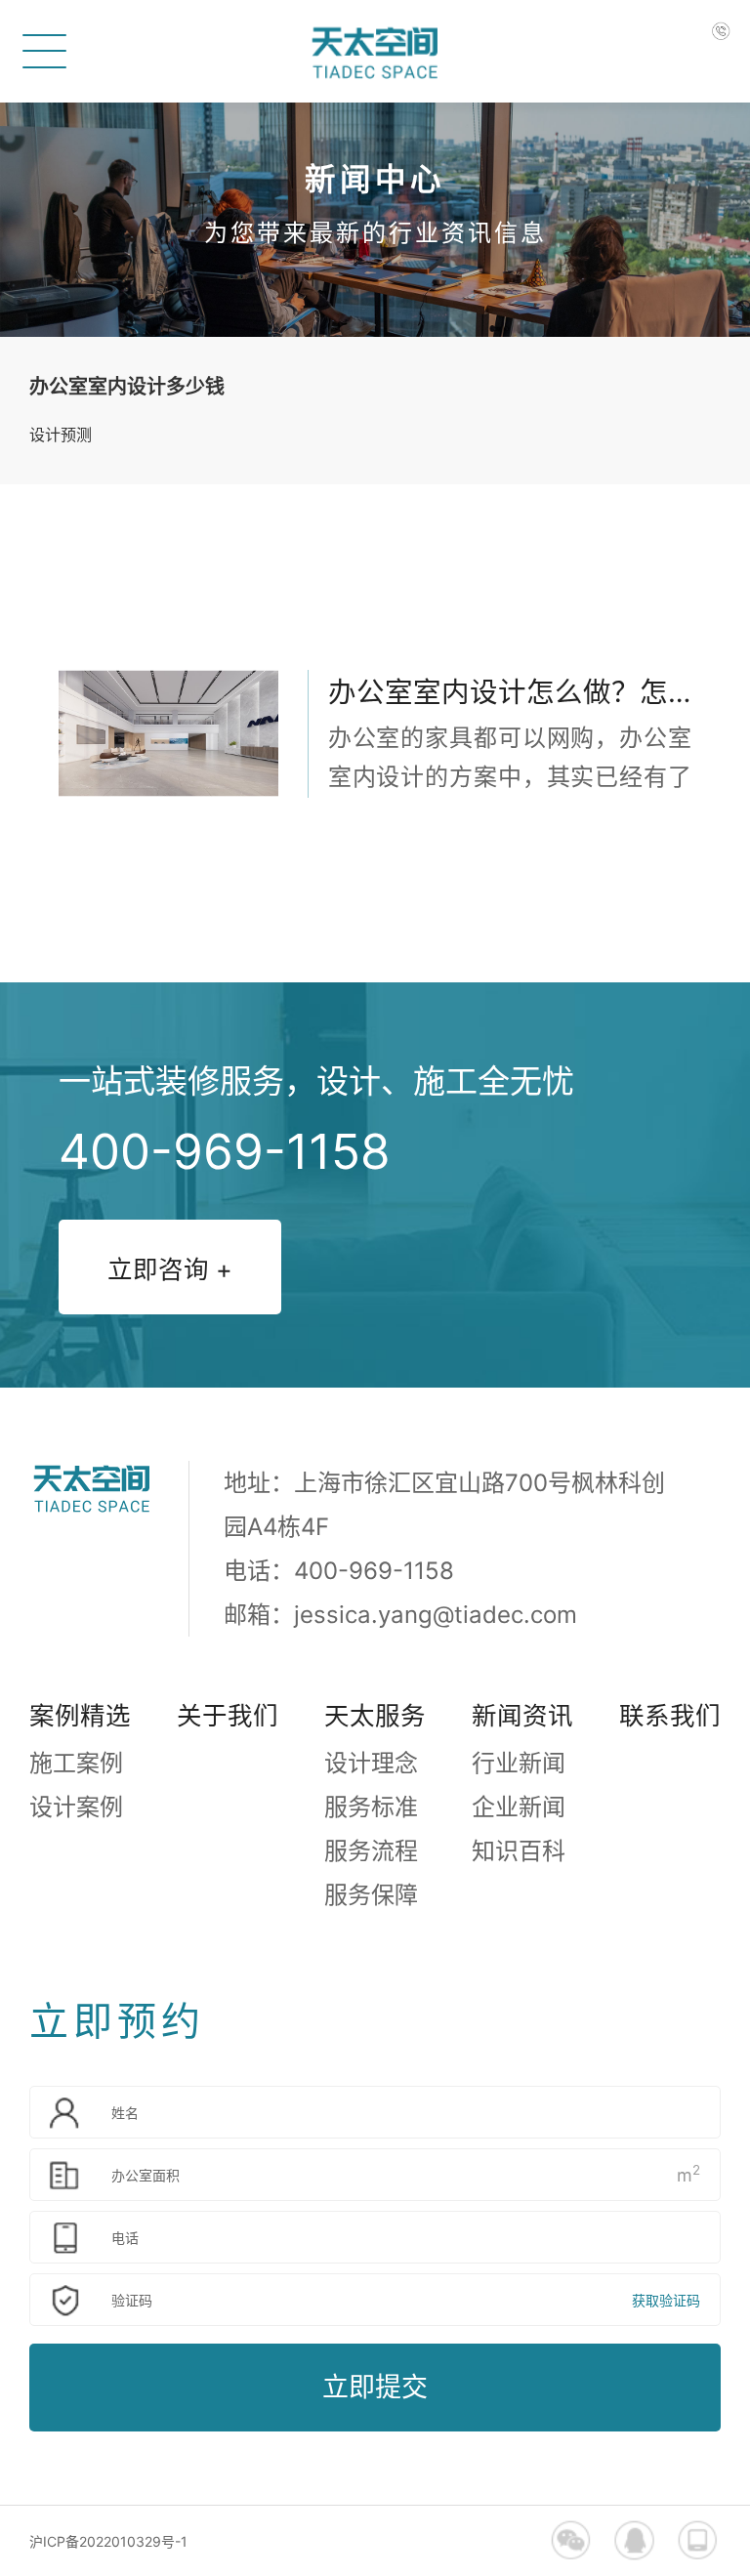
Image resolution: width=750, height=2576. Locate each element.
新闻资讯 (522, 1715)
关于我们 (228, 1715)
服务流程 (371, 1851)
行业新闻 (519, 1763)
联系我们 (670, 1715)
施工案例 (76, 1763)
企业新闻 (519, 1807)
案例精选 (80, 1715)
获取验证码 (666, 2300)
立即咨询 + (170, 1269)
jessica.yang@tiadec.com (436, 1615)
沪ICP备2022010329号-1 (108, 2541)
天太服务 (375, 1715)
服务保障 (371, 1895)
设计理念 (371, 1763)
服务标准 (371, 1807)
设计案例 (76, 1807)
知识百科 (519, 1851)
